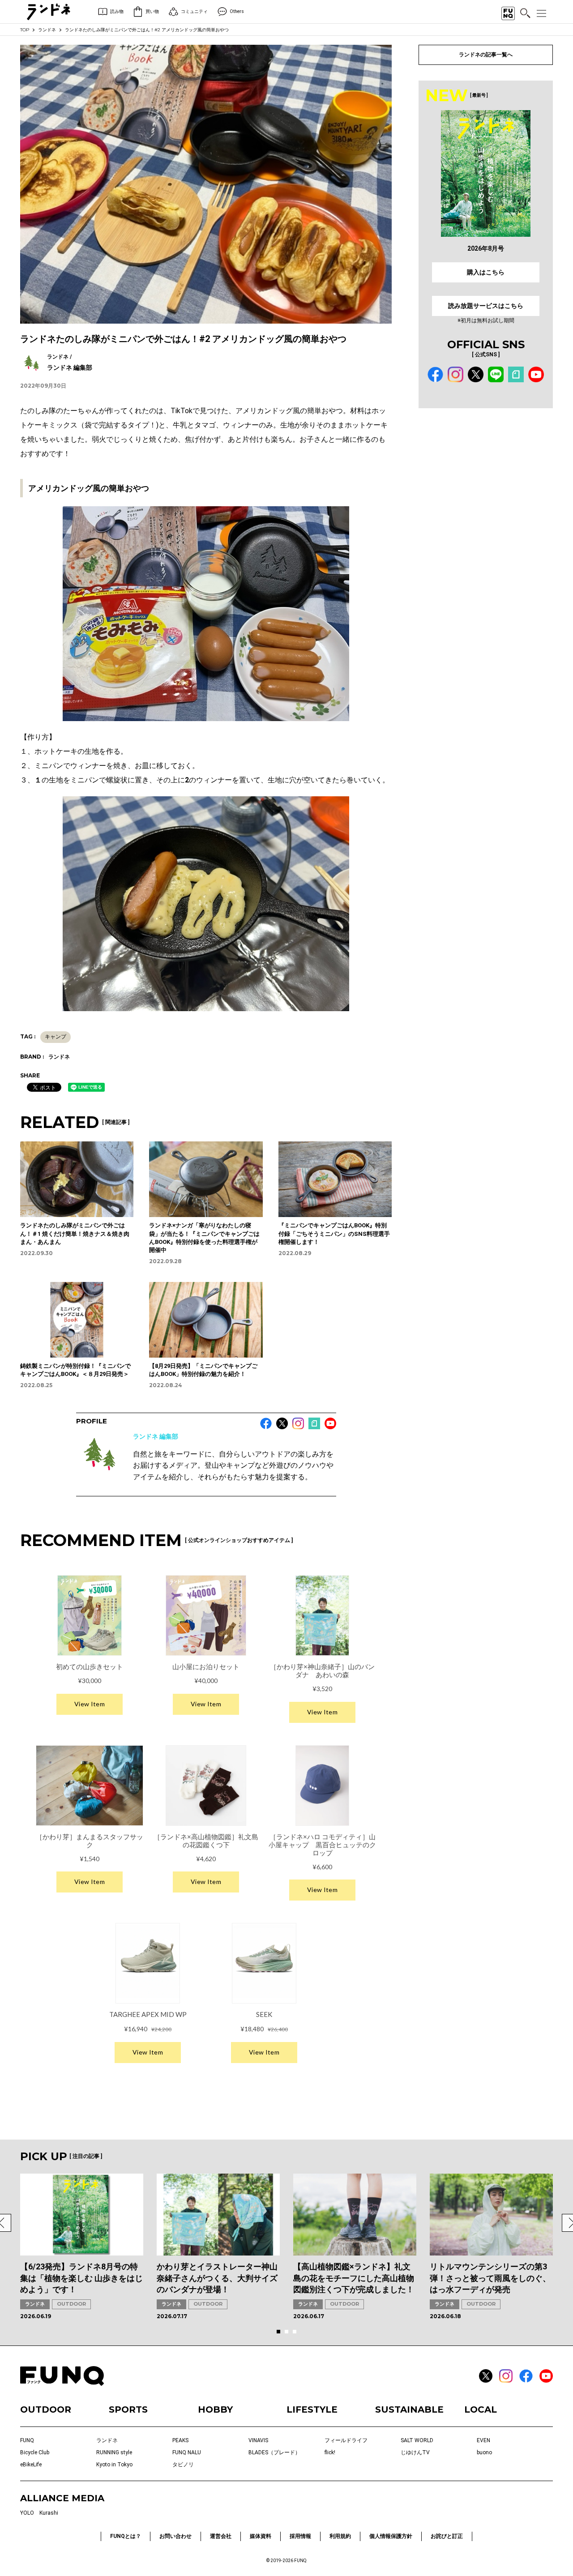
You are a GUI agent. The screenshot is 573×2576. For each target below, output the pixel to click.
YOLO (27, 2513)
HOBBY (215, 2409)
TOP (25, 30)
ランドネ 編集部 (156, 1436)
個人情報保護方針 (391, 2536)
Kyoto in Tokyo (114, 2465)
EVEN (483, 2440)
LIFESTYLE (312, 2409)
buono (484, 2452)
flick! (330, 2452)
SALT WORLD (417, 2440)
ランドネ (47, 30)
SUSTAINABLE (409, 2409)
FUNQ (27, 2440)
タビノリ (183, 2465)
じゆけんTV (415, 2452)
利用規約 (340, 2536)
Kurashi (49, 2513)
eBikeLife (31, 2465)
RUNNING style (114, 2452)
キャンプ (56, 1037)
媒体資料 (261, 2536)
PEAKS (180, 2440)
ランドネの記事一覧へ (486, 55)
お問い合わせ (175, 2536)
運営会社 (221, 2536)
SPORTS (128, 2409)
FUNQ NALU (187, 2452)
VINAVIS (258, 2440)
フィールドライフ (346, 2440)
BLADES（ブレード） (274, 2452)
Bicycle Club (35, 2452)
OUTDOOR (71, 2304)
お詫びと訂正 (447, 2536)
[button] (278, 2332)
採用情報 (300, 2536)
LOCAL (481, 2409)
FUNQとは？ (126, 2536)
